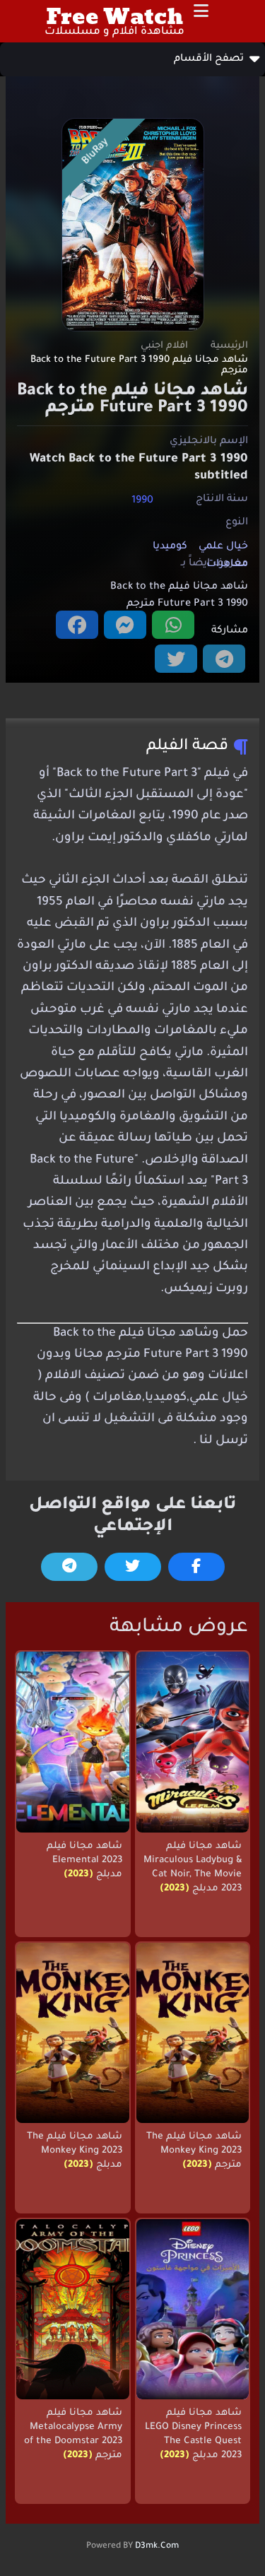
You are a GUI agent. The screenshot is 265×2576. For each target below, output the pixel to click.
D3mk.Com (157, 2546)
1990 (142, 500)
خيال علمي (223, 547)
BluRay (96, 152)
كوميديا (170, 547)
